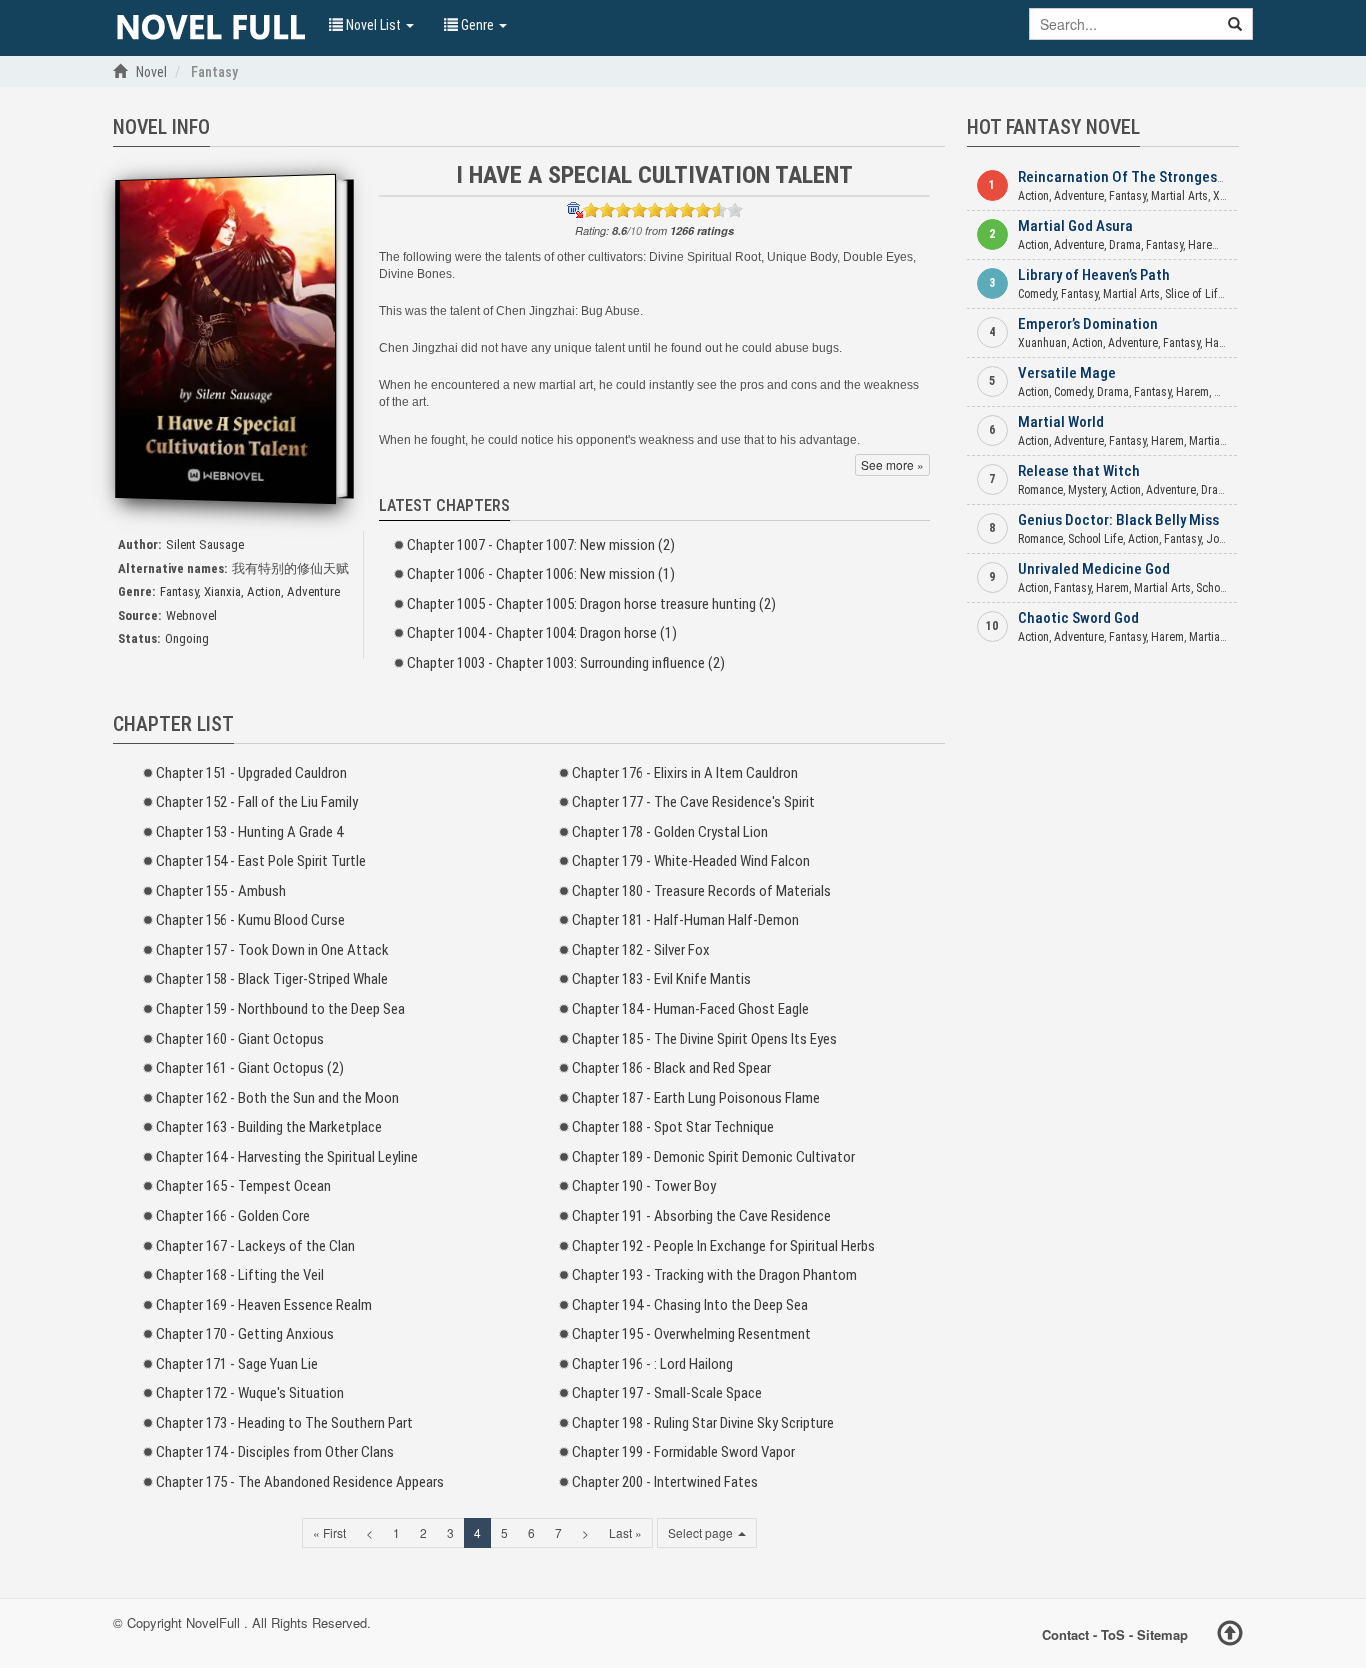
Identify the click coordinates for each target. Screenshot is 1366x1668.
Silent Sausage (205, 544)
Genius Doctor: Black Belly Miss (1118, 520)
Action (264, 591)
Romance (1040, 490)
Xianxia (222, 591)
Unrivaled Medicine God (1094, 569)
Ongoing (187, 638)
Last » (625, 1532)
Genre (477, 25)
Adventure (313, 591)
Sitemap (1162, 1634)
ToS (1113, 1634)
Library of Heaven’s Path (1094, 275)
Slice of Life (1194, 294)
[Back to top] (1230, 1636)
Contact (1065, 1634)
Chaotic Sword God (1078, 618)
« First (329, 1532)
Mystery (1086, 490)
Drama (1125, 245)
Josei (1220, 539)
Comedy (1037, 294)
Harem (1204, 245)
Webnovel (191, 615)
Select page (702, 1532)
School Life (1095, 539)
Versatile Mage (1067, 373)
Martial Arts (1179, 196)
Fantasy (179, 591)
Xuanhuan (1042, 343)
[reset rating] (575, 210)
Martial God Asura (1075, 226)
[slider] (663, 210)
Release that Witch (1079, 471)
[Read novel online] (211, 28)
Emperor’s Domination (1088, 324)
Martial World (1061, 422)
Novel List (373, 25)
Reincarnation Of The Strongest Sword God (1155, 177)
